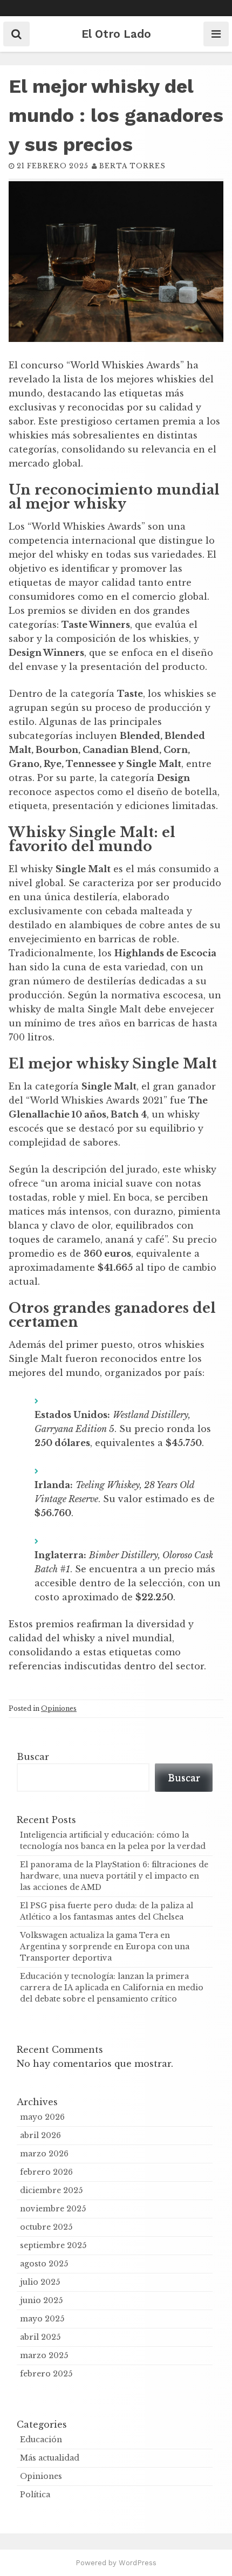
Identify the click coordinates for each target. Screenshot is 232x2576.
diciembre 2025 (51, 2190)
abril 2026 (40, 2135)
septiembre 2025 (53, 2245)
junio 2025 (41, 2300)
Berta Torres (132, 166)
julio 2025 (40, 2282)
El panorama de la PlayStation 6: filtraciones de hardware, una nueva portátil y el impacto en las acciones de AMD (114, 1876)
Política (35, 2495)
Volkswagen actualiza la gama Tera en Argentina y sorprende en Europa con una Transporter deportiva (105, 1947)
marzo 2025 (44, 2355)
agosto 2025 (44, 2264)
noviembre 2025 (53, 2209)
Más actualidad (50, 2458)
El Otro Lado (116, 34)
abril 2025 (40, 2337)
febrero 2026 (46, 2172)
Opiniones (59, 1708)
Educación (41, 2440)
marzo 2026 (44, 2154)
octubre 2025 (46, 2227)
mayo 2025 (42, 2319)
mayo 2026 (42, 2117)
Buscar (33, 1757)
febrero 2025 (46, 2374)
